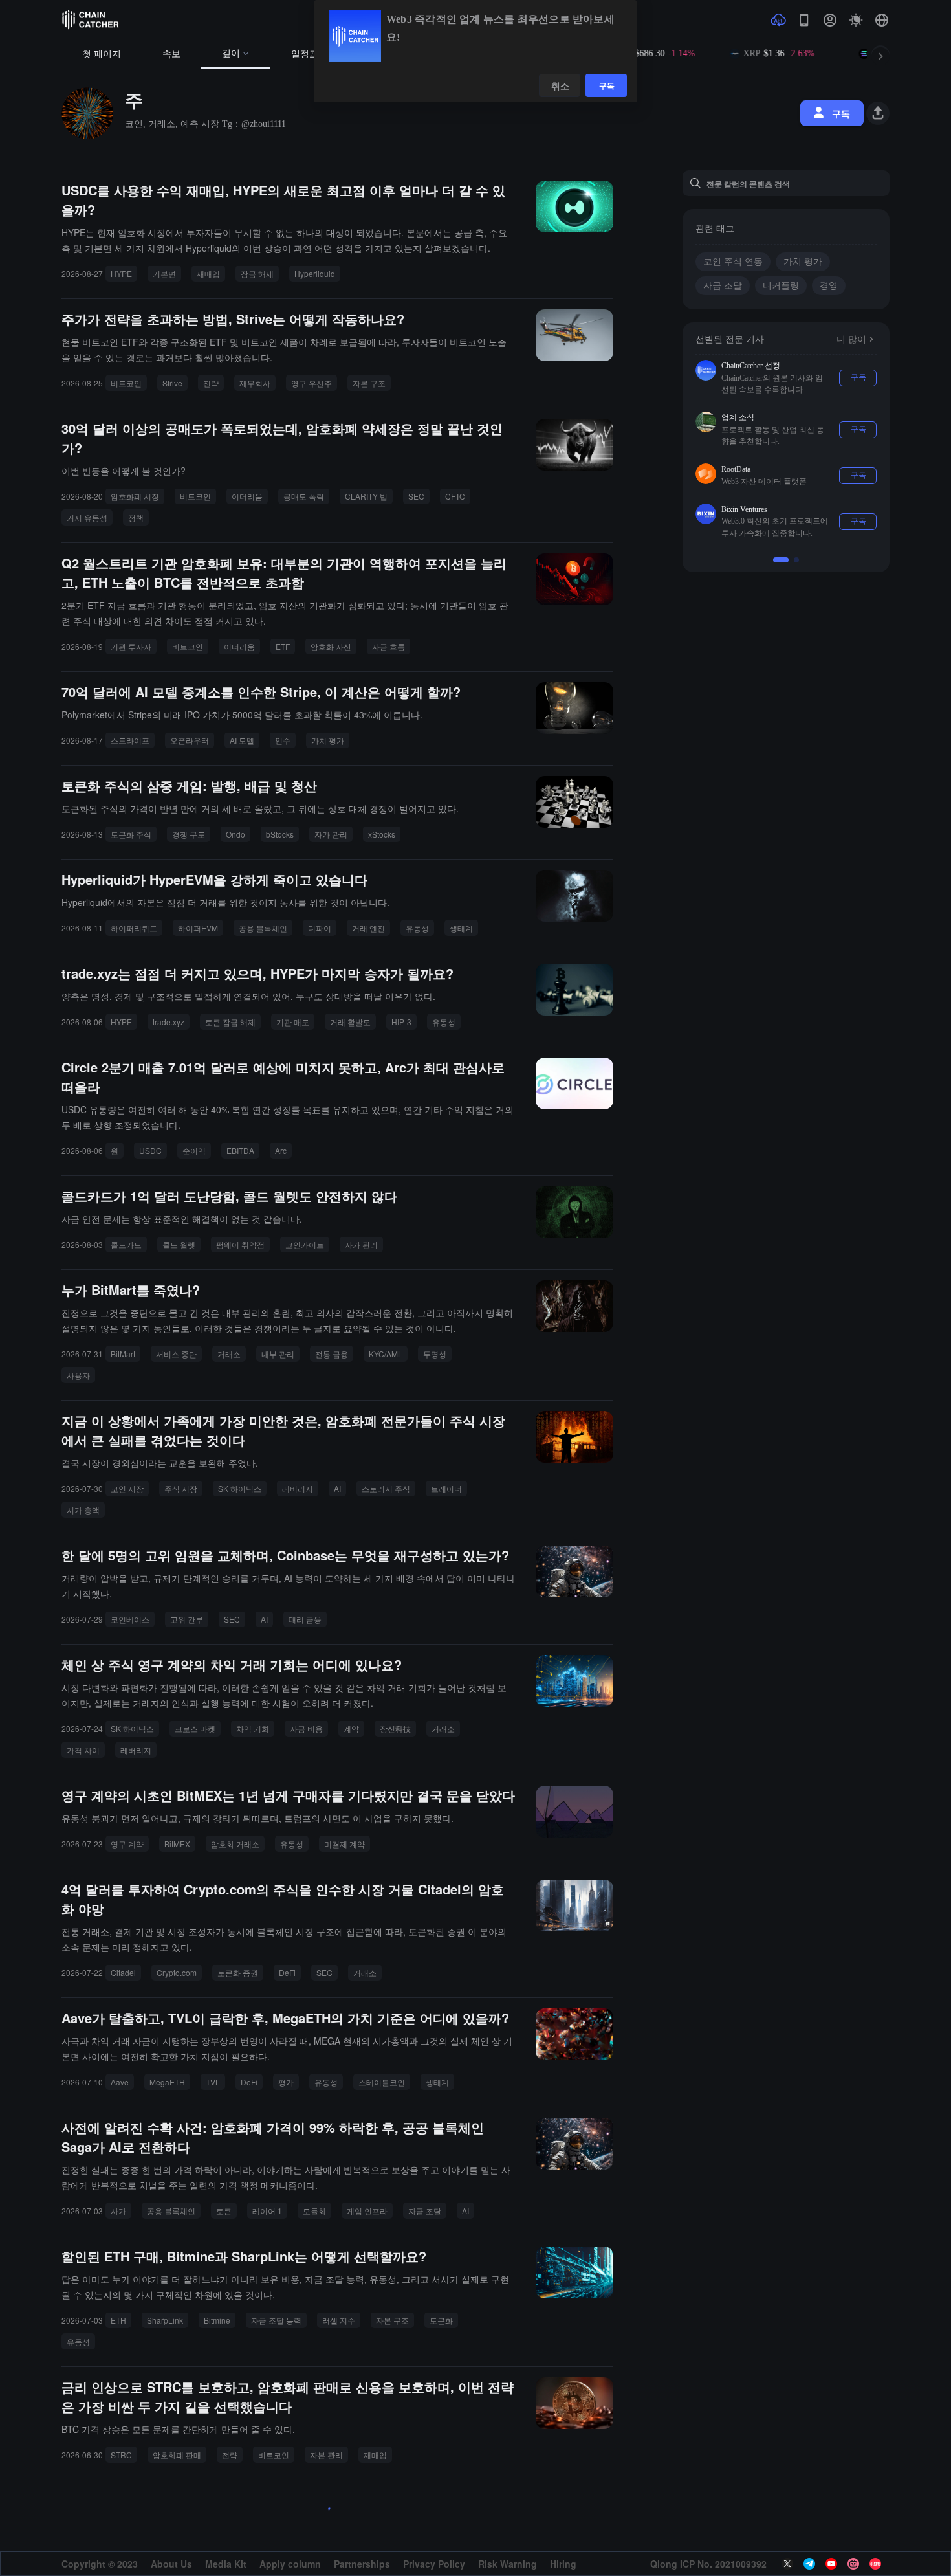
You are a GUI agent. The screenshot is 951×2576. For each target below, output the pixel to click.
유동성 (417, 928)
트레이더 (446, 1488)
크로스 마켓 (195, 1728)
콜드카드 (126, 1244)
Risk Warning (508, 2564)
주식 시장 (181, 1488)
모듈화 (314, 2211)
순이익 (194, 1150)
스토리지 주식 (386, 1488)
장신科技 (395, 1728)
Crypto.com (177, 1972)
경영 (829, 286)
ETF (283, 646)
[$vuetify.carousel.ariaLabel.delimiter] (781, 548)
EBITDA (240, 1150)
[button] (882, 20)
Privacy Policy (434, 2564)
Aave (120, 2082)
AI (337, 1488)
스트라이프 (130, 740)
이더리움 (247, 496)
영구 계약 (127, 1844)
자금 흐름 (388, 646)
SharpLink (165, 2320)
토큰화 (441, 2320)
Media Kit (226, 2564)
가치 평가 (328, 740)
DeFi (287, 1972)
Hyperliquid (315, 273)
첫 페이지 (102, 54)
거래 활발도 (350, 1022)
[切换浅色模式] (856, 20)
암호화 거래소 (235, 1844)
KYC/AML (386, 1354)
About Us (171, 2564)
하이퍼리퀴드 (134, 928)
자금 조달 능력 (276, 2320)
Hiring (563, 2564)
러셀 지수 (339, 2320)
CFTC (455, 496)
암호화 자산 (331, 646)
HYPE (121, 273)
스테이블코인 (382, 2082)
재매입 (208, 273)
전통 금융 (332, 1354)
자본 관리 (326, 2455)
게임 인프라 (367, 2211)
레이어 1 (267, 2211)
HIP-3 (401, 1022)
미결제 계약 (344, 1844)
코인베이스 (130, 1619)
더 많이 (851, 339)
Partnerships (362, 2564)
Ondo (235, 834)
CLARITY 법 (366, 496)
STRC (121, 2455)
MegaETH (167, 2082)
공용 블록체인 (263, 928)
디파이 (320, 928)
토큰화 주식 (131, 834)
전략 (211, 383)
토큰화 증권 (238, 1972)
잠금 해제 (257, 273)
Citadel (123, 1972)
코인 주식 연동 (733, 262)
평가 (286, 2082)
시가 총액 (83, 1510)
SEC (416, 496)
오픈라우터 (190, 740)
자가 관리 (331, 834)
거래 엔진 (368, 928)
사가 (118, 2211)
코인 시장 (127, 1488)
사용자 (78, 1375)
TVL (213, 2082)
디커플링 (781, 286)
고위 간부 (187, 1619)
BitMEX (177, 1844)
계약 (351, 1728)
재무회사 (255, 383)
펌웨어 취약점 (240, 1244)
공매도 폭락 (304, 496)
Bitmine (217, 2320)
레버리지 (298, 1488)
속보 (171, 54)
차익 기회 (253, 1728)
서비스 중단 (176, 1354)
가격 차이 (83, 1750)
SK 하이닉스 (240, 1488)
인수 (283, 740)
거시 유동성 (87, 517)
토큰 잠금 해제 (230, 1022)
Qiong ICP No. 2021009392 (708, 2564)
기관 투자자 (131, 646)
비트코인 (126, 383)
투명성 (435, 1354)
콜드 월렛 (179, 1244)
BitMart (123, 1354)
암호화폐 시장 (135, 496)
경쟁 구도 (189, 834)
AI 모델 (242, 740)
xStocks (382, 834)
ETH (118, 2320)
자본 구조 (369, 383)
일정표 (305, 54)
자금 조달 (425, 2211)
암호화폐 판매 (177, 2455)
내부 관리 (278, 1354)
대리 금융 (305, 1619)
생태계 (461, 928)
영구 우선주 (312, 383)
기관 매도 (293, 1022)
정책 (136, 517)
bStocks (280, 834)
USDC (150, 1150)
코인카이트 (305, 1244)
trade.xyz (169, 1022)
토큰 (224, 2211)
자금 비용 (306, 1728)
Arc (281, 1150)
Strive (172, 383)
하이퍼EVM (198, 928)
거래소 (229, 1354)
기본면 (164, 273)
